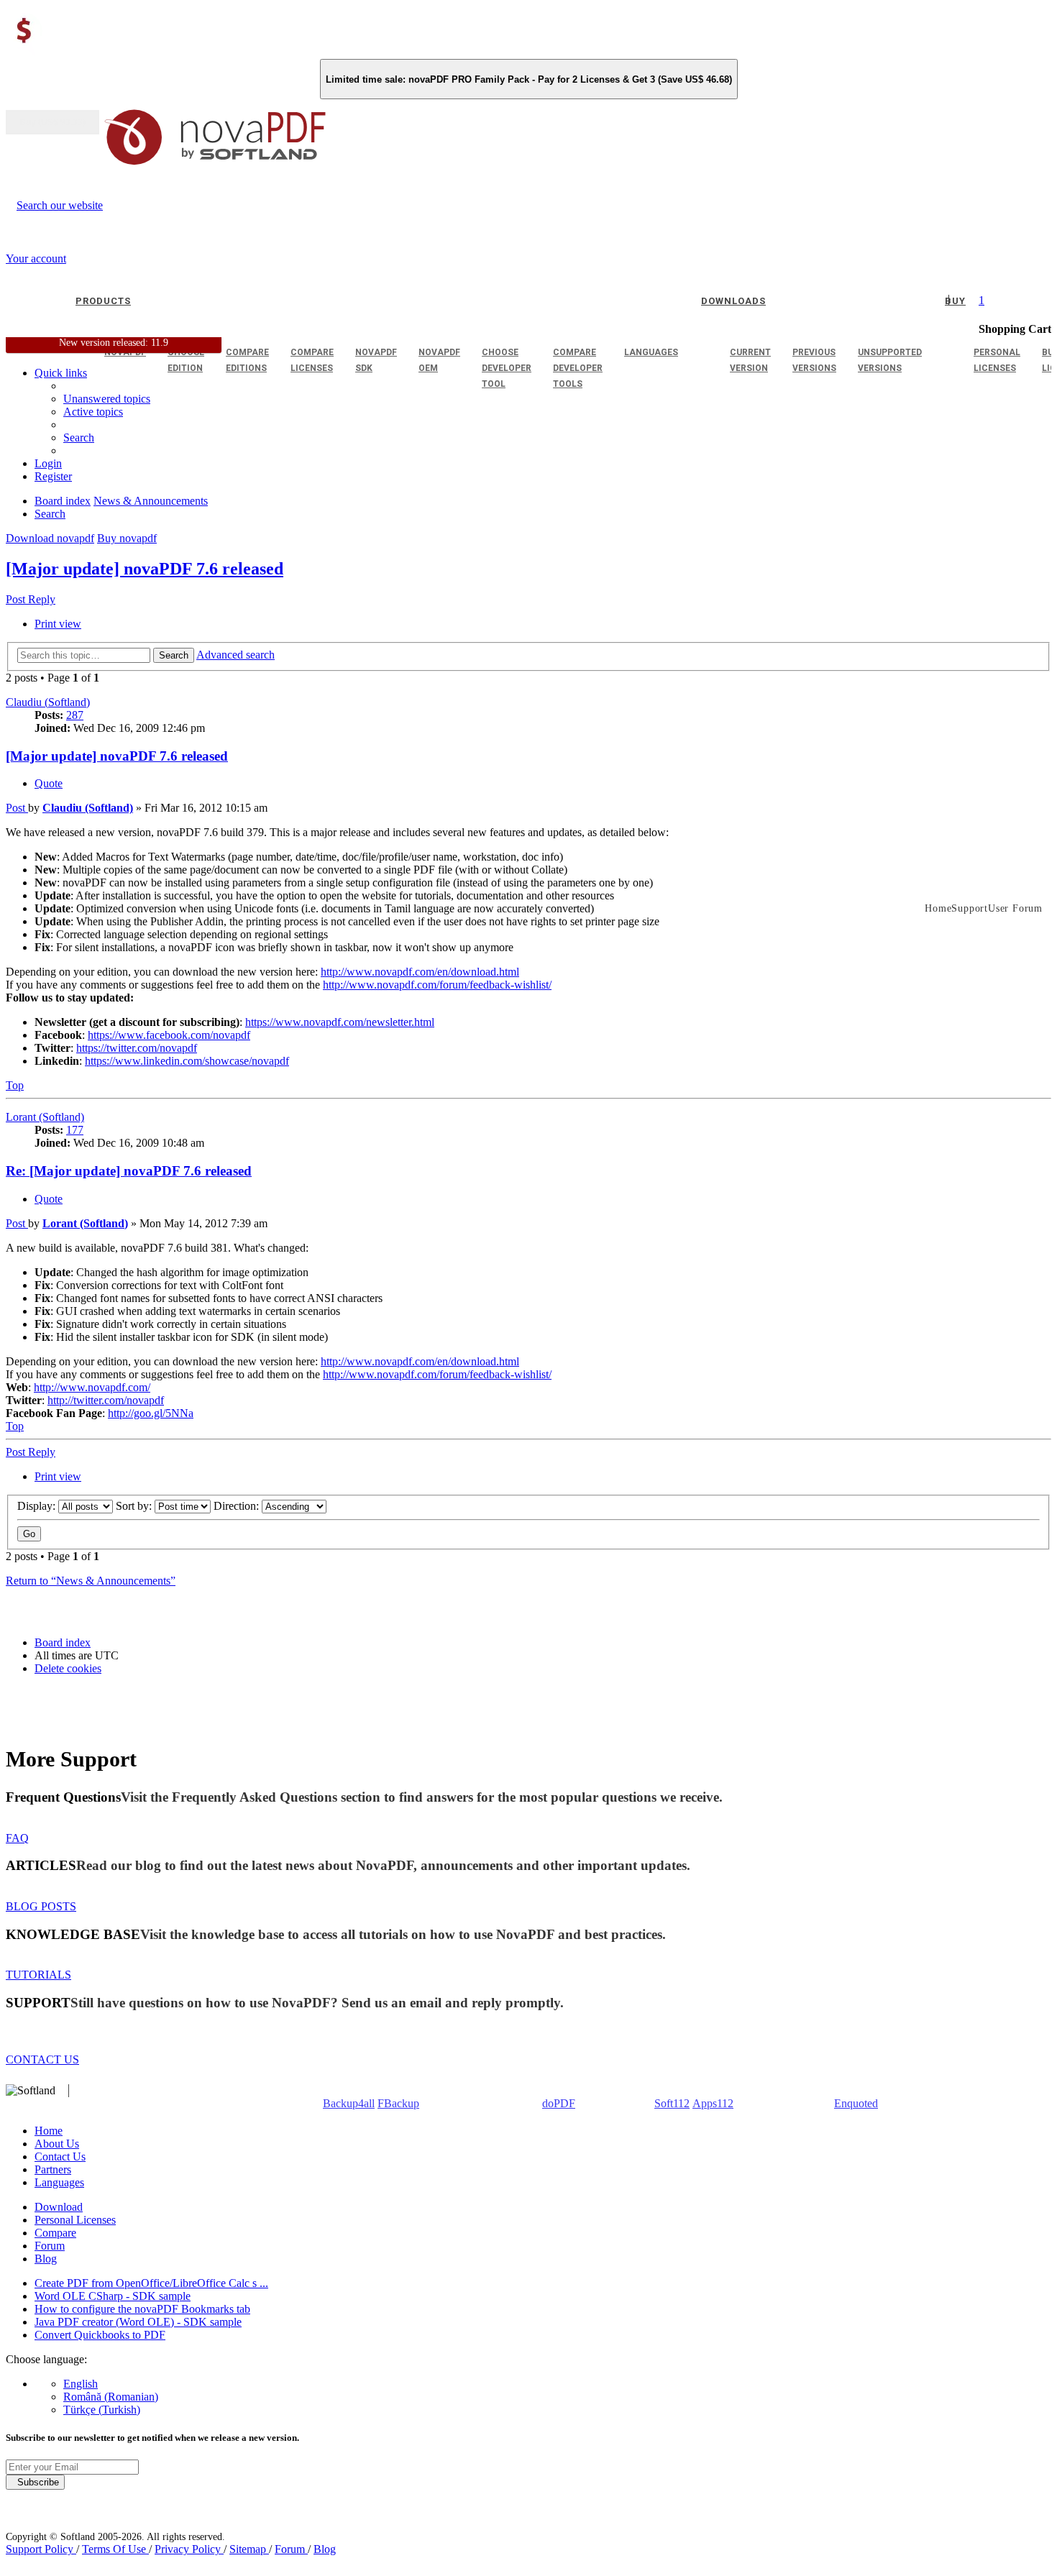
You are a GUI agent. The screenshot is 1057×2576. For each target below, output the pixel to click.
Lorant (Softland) (45, 1117)
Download (59, 2207)
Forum (50, 2246)
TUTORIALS (38, 1975)
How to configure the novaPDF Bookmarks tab (142, 2309)
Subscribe (35, 2482)
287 (75, 715)
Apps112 (713, 2103)
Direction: (238, 1506)
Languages (59, 2182)
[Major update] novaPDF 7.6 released (145, 569)
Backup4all (349, 2103)
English (81, 2384)
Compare (55, 2233)
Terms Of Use (115, 2549)
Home (49, 2131)
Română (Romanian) (111, 2397)
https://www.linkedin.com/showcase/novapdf (187, 1061)
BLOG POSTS (41, 1906)
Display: (38, 1506)
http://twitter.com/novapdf (106, 1400)
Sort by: (135, 1506)
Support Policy (41, 2549)
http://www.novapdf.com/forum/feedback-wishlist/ (437, 985)
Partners (53, 2169)
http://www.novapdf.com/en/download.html (420, 972)
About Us (57, 2144)
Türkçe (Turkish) (102, 2410)
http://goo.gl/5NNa (151, 1413)
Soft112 (672, 2103)
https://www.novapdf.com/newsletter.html (340, 1022)
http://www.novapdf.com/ (92, 1387)
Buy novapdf (127, 538)
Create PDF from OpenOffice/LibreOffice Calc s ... (151, 2283)
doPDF (559, 2103)
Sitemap (249, 2549)
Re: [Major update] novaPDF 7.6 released (129, 1171)
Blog (46, 2259)
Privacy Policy (189, 2549)
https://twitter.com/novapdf (137, 1048)
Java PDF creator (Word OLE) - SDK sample (138, 2322)
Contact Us (60, 2156)
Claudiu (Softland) (48, 702)
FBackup (398, 2103)
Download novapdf (50, 538)
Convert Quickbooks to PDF (100, 2335)
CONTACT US (42, 2059)
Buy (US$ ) (52, 122)
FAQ (17, 1838)
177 (75, 1130)
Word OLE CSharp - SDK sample (113, 2296)
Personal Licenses (75, 2220)
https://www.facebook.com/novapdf (169, 1035)
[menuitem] (93, 412)
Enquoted (856, 2103)
